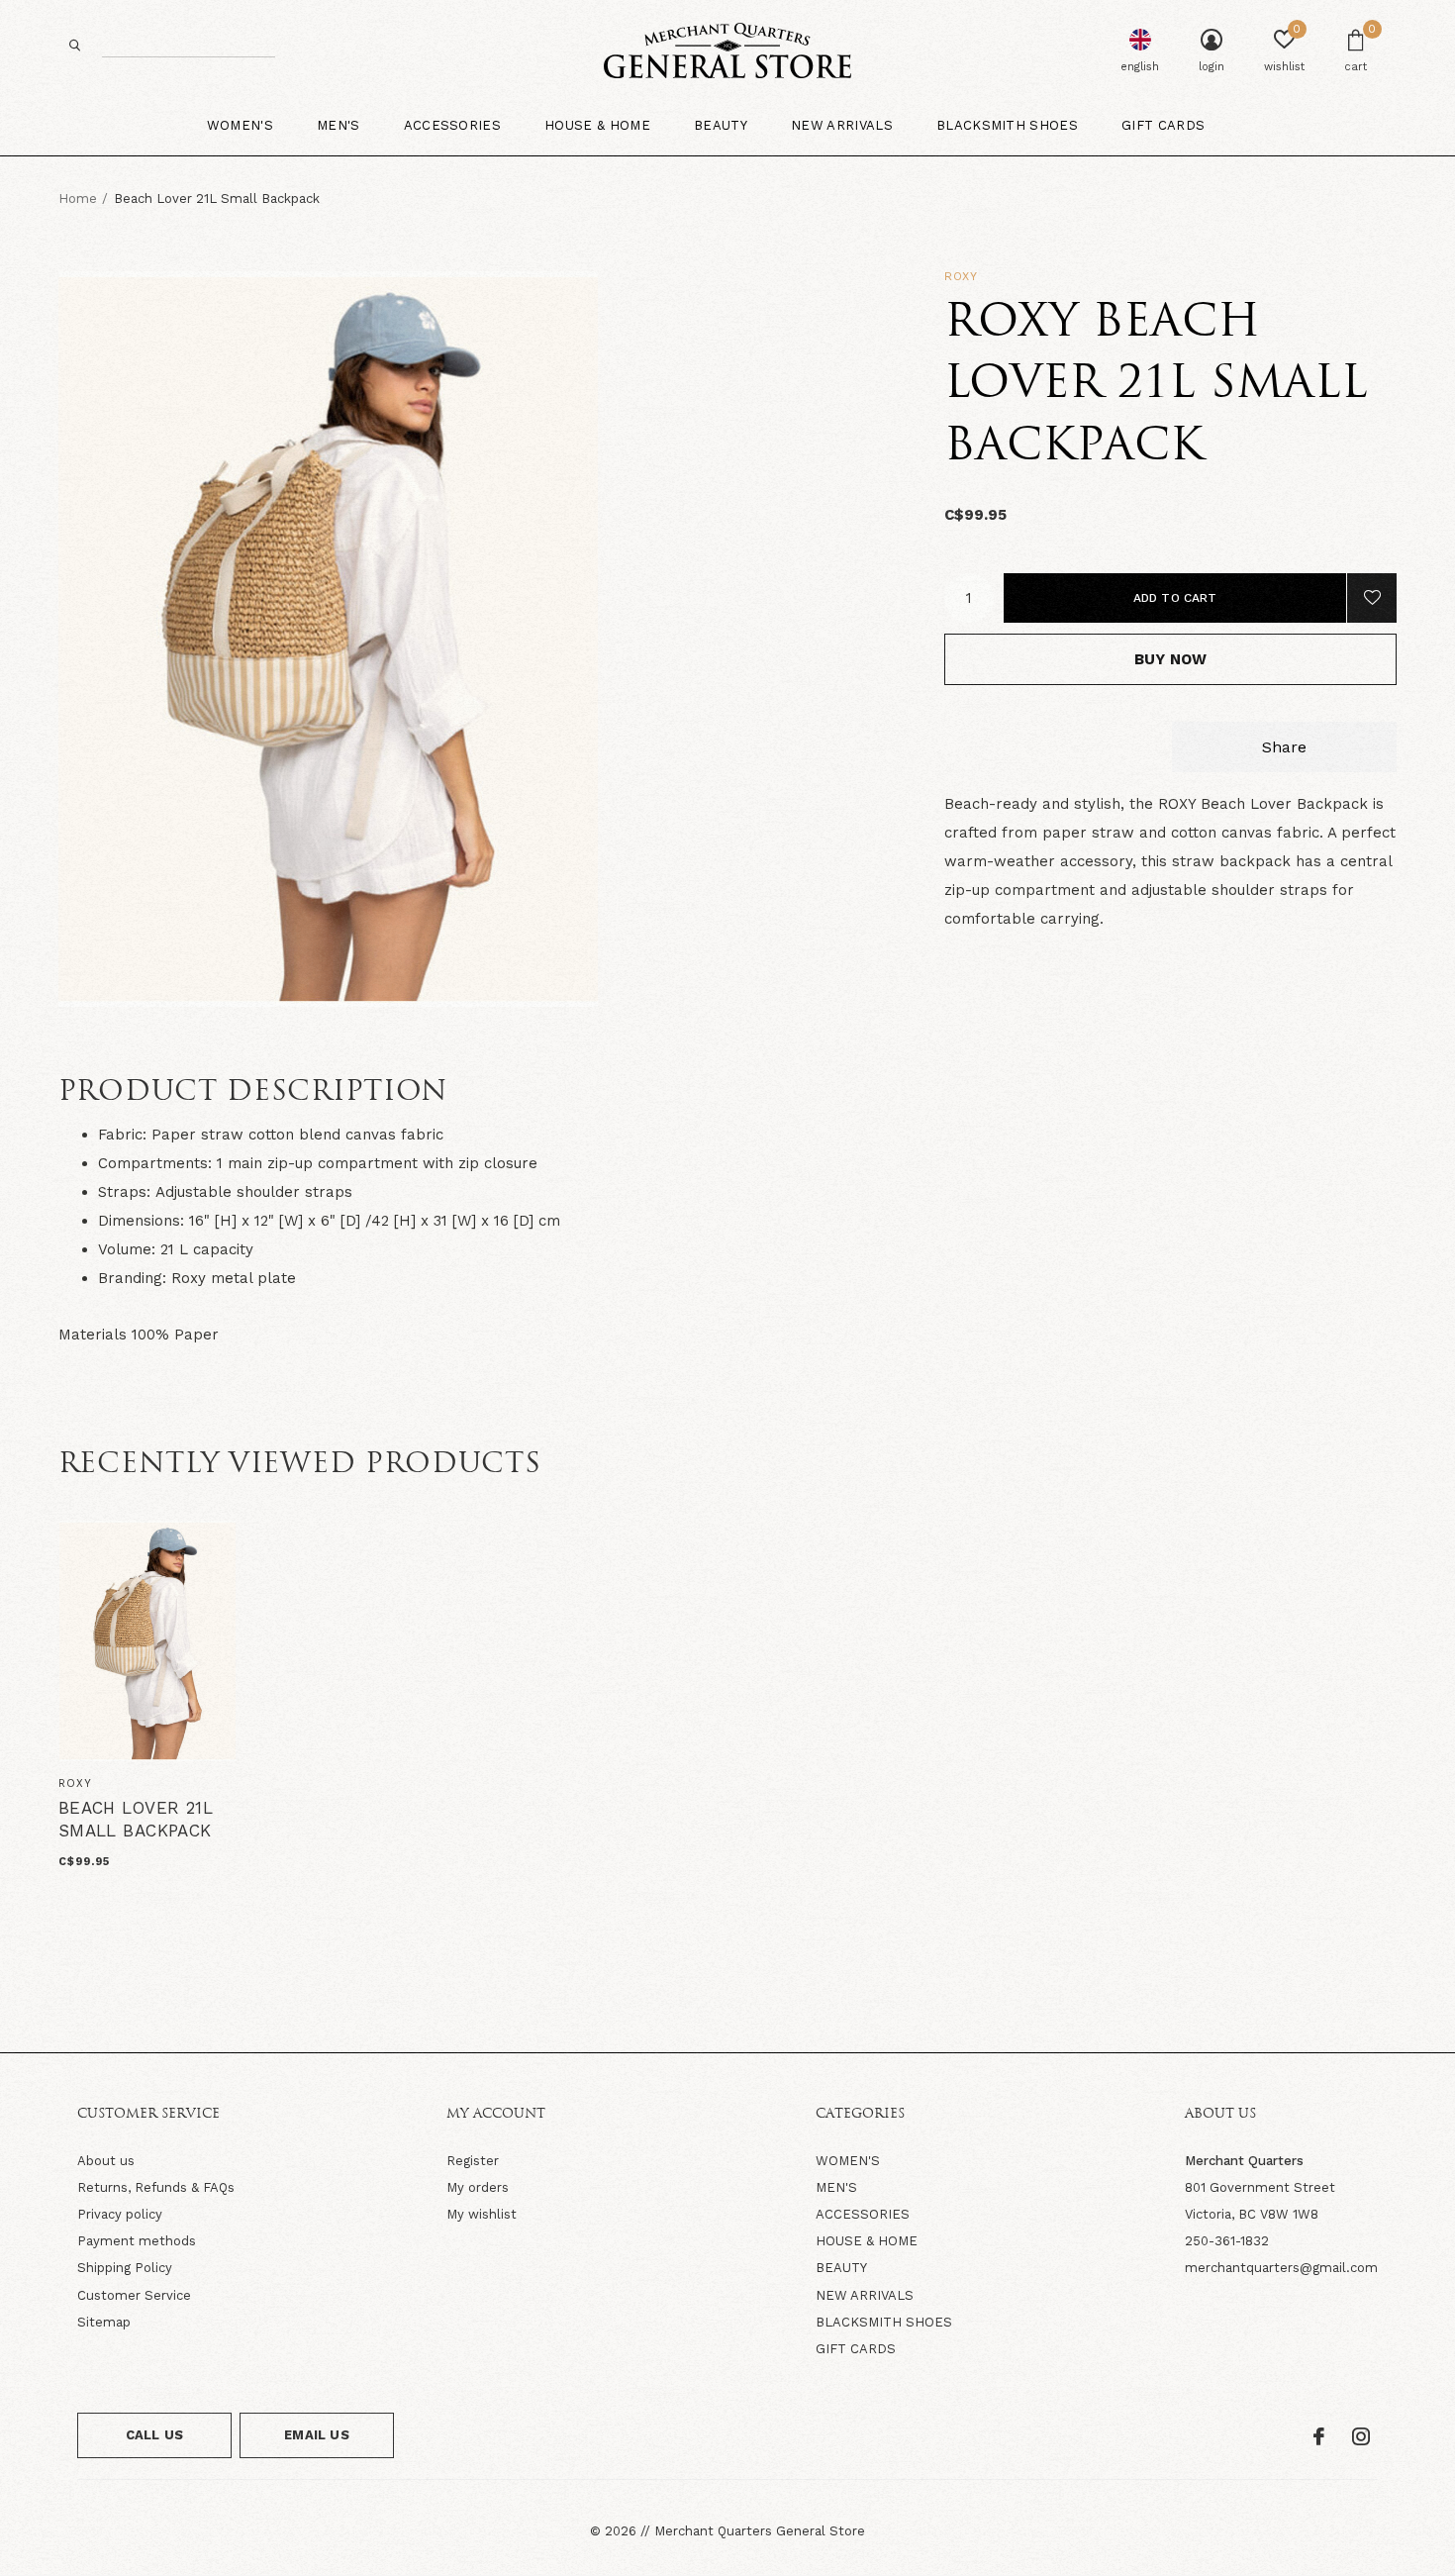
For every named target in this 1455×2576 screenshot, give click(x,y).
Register (473, 2161)
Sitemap (104, 2322)
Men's (339, 125)
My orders (478, 2187)
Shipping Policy (125, 2268)
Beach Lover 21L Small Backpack (136, 1820)
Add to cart (1175, 598)
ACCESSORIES (863, 2214)
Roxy (961, 276)
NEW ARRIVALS (865, 2295)
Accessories (453, 125)
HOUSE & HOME (867, 2241)
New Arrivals (842, 125)
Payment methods (137, 2241)
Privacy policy (120, 2214)
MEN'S (836, 2187)
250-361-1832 (1227, 2241)
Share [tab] (1284, 747)
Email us (316, 2435)
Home (78, 198)
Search (75, 45)
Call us (154, 2435)
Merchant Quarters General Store (760, 2531)
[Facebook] (1319, 2436)
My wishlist (482, 2214)
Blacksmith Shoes (1007, 125)
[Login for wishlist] (1372, 598)
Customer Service (134, 2295)
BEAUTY (841, 2268)
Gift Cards (1163, 125)
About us (106, 2161)
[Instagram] (1361, 2436)
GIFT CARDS (856, 2349)
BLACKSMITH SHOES (884, 2322)
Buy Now (1170, 659)
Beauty (721, 125)
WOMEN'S (848, 2161)
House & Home (597, 125)
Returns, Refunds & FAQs (156, 2187)
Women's (240, 125)
